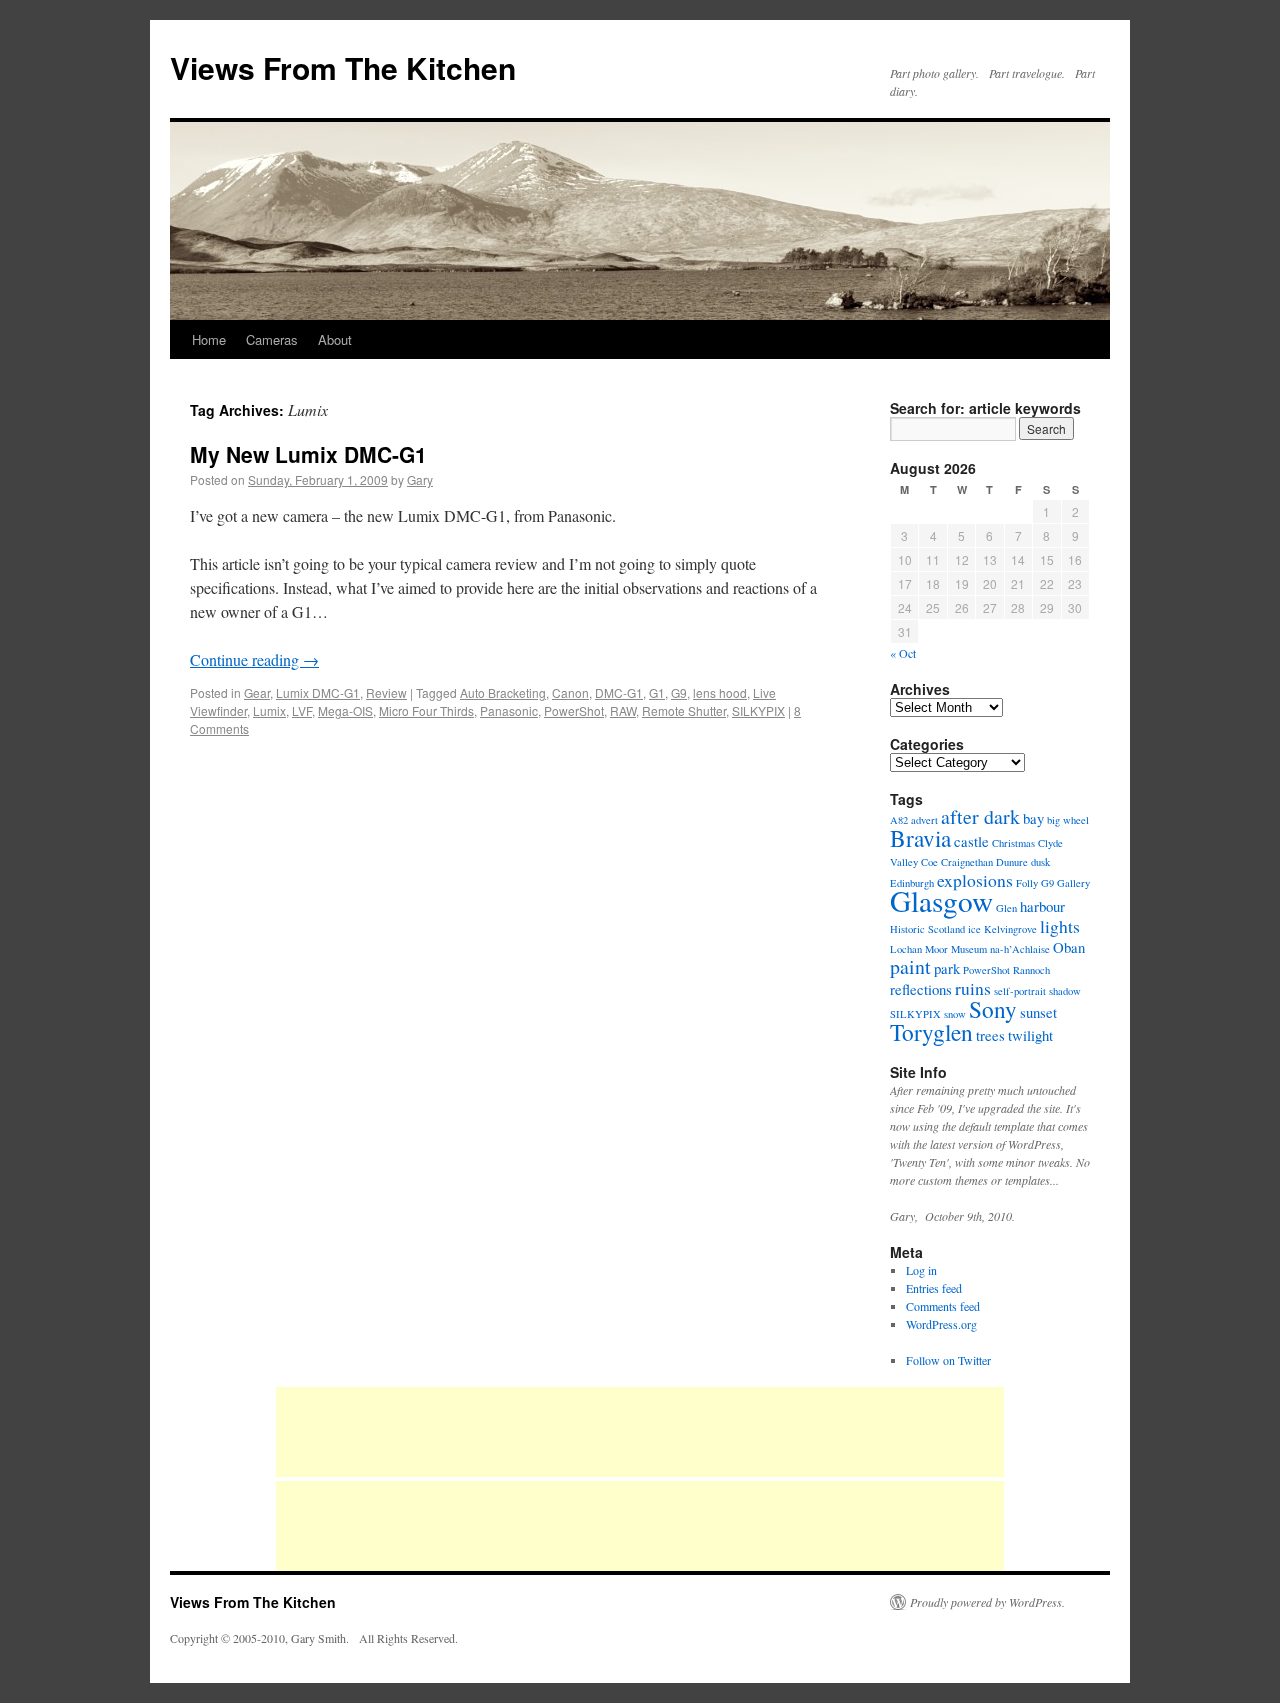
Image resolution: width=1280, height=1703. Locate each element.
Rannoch (1031, 970)
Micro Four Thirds (426, 710)
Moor (936, 949)
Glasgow (941, 900)
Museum (969, 949)
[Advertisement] (640, 1432)
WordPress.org (941, 1324)
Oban (1069, 947)
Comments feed (943, 1306)
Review (386, 692)
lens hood (720, 692)
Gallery (1073, 883)
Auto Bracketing (503, 692)
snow (955, 1014)
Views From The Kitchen (343, 67)
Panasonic (509, 710)
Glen (1006, 908)
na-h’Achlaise (1020, 949)
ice (974, 929)
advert (924, 820)
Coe (929, 862)
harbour (1042, 906)
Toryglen (931, 1032)
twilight (1030, 1035)
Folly (1027, 883)
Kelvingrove (1010, 929)
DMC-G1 (619, 692)
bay (1033, 818)
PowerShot (574, 710)
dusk (1040, 862)
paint (910, 966)
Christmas (1013, 843)
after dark (980, 816)
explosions (975, 880)
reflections (921, 989)
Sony (993, 1009)
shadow (1065, 991)
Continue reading (254, 659)
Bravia (920, 838)
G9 (679, 692)
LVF (302, 710)
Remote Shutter (684, 710)
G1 (657, 692)
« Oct (903, 653)
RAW (623, 710)
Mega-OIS (345, 710)
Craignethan (967, 862)
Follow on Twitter (948, 1360)
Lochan (906, 949)
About (335, 339)
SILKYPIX (758, 710)
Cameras (272, 339)
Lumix (269, 710)
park (947, 968)
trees (990, 1035)
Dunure (1012, 862)
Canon (570, 692)
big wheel (1068, 820)
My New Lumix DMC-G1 (308, 454)
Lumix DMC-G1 (318, 692)
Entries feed (934, 1288)
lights (1060, 926)
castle (971, 841)
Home (209, 339)
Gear (257, 692)
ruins (973, 988)
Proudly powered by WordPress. (987, 1602)
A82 (899, 820)
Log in (921, 1270)
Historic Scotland (927, 929)
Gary (420, 479)
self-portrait (1020, 991)
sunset (1038, 1012)
